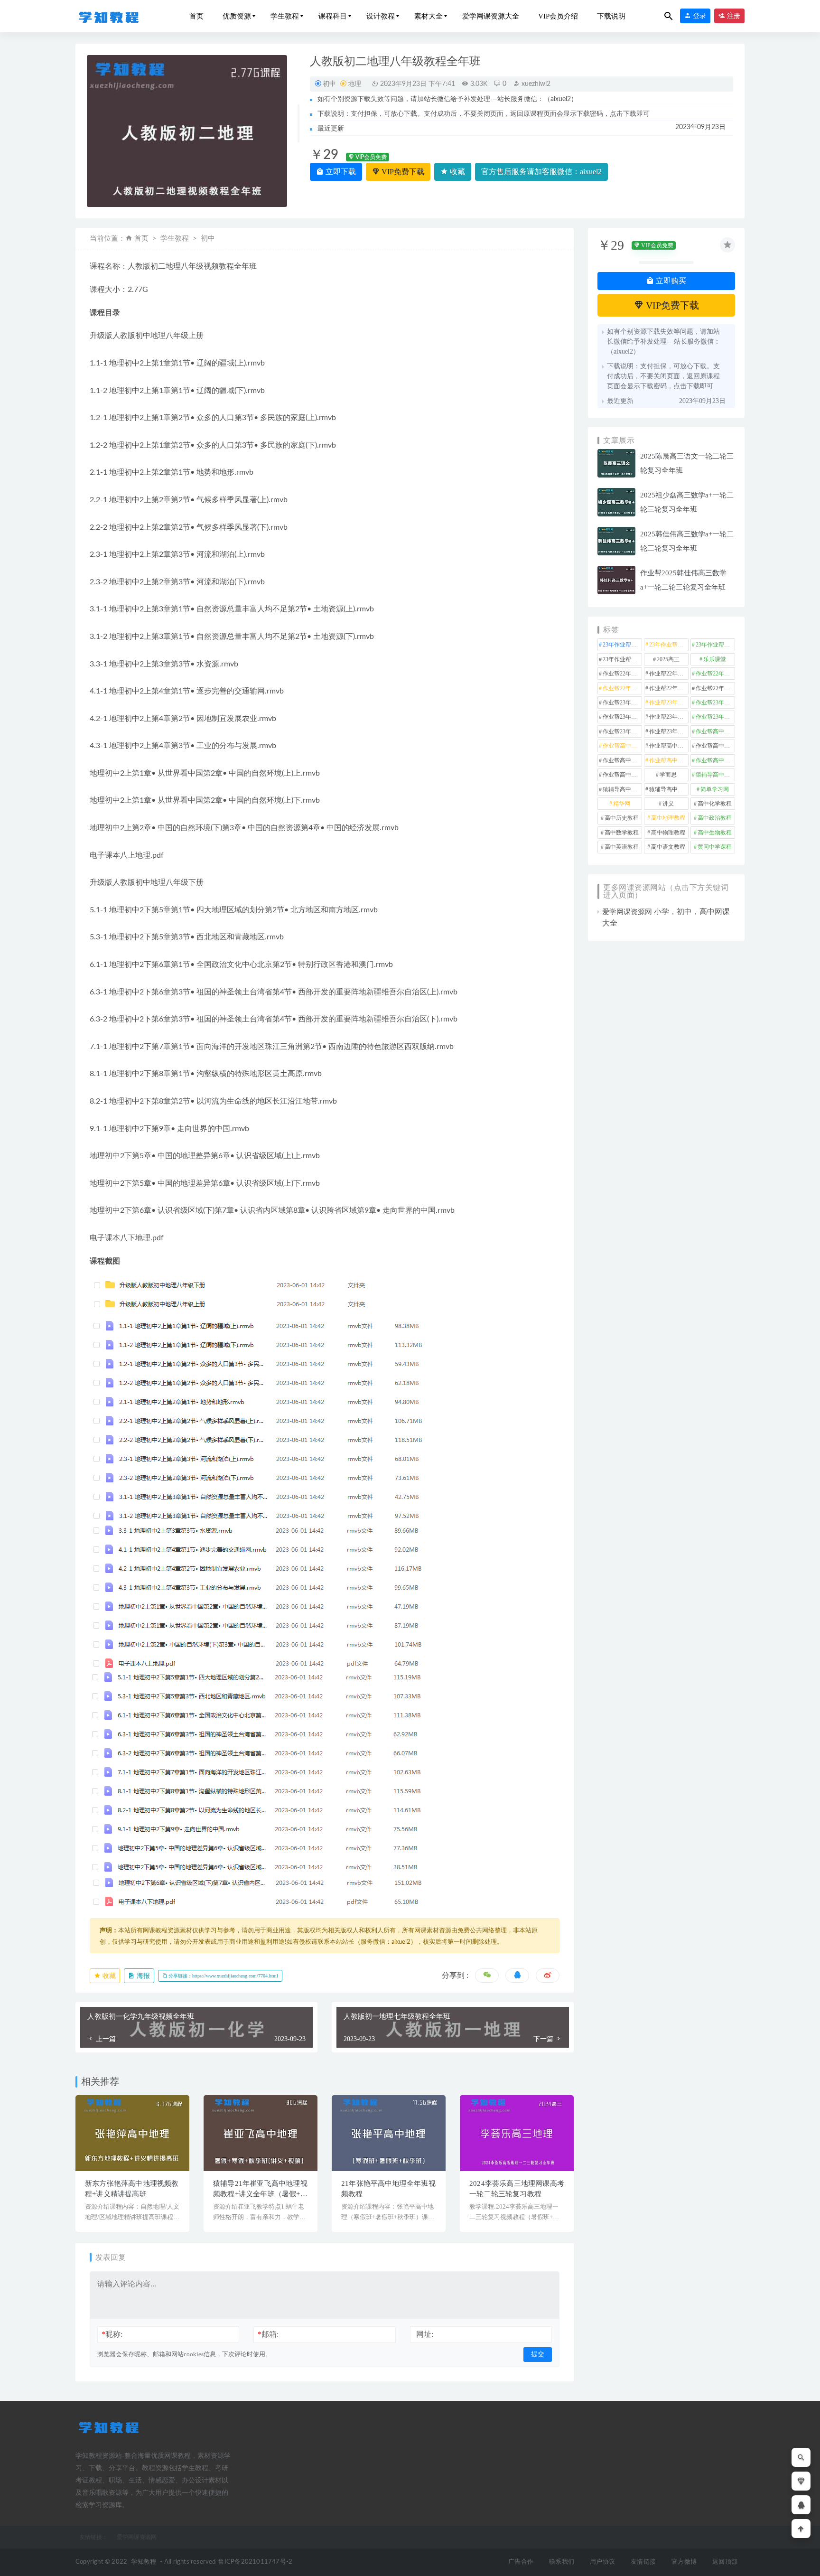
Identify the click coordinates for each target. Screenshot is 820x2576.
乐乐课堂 (715, 659)
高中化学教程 (715, 804)
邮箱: (268, 2334)
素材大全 (429, 16)
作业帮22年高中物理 (715, 674)
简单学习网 (715, 789)
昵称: (112, 2334)
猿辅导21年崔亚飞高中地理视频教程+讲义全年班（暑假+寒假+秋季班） (260, 2194)
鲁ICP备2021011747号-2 (256, 2562)
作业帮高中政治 (669, 746)
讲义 (668, 804)
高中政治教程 (715, 818)
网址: (425, 2334)
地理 (354, 84)
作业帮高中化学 (715, 731)
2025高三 (668, 659)
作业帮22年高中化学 (622, 674)
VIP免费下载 (402, 172)
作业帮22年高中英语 (669, 688)
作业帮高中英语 (715, 760)
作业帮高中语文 (622, 775)
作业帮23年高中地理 (715, 703)
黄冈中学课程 (715, 847)
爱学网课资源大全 (491, 16)
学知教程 (144, 2562)
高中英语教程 (622, 847)
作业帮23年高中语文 (669, 731)
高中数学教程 (622, 833)
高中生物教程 (715, 833)
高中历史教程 (622, 818)
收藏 (457, 172)
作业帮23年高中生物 (715, 717)
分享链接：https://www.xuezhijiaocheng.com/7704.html (223, 1976)
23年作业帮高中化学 (622, 645)
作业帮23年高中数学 (622, 717)
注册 (733, 16)
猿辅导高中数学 (715, 775)
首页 (196, 16)
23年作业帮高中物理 (715, 645)
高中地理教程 (668, 818)
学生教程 (285, 16)
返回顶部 (725, 2562)
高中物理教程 (668, 833)
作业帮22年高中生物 (622, 688)
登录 (699, 16)
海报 (142, 1976)
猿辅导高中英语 (669, 789)
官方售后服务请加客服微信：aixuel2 (541, 172)
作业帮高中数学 (715, 746)
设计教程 (381, 16)
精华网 (622, 804)
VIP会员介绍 (558, 16)
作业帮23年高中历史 (669, 703)
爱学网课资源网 (627, 912)
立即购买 (670, 281)
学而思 (668, 775)
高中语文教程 (668, 847)
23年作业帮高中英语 (622, 659)
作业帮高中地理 (622, 746)
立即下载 (340, 172)
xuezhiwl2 (535, 84)
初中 (329, 84)
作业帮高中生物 (669, 760)
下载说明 (611, 16)
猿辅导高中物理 (622, 789)
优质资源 (237, 16)
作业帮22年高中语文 (715, 688)
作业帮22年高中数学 (669, 674)
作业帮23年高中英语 (622, 731)
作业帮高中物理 (622, 760)
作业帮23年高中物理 (669, 717)
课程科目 (333, 16)
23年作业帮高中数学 (669, 645)
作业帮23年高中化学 (622, 703)
